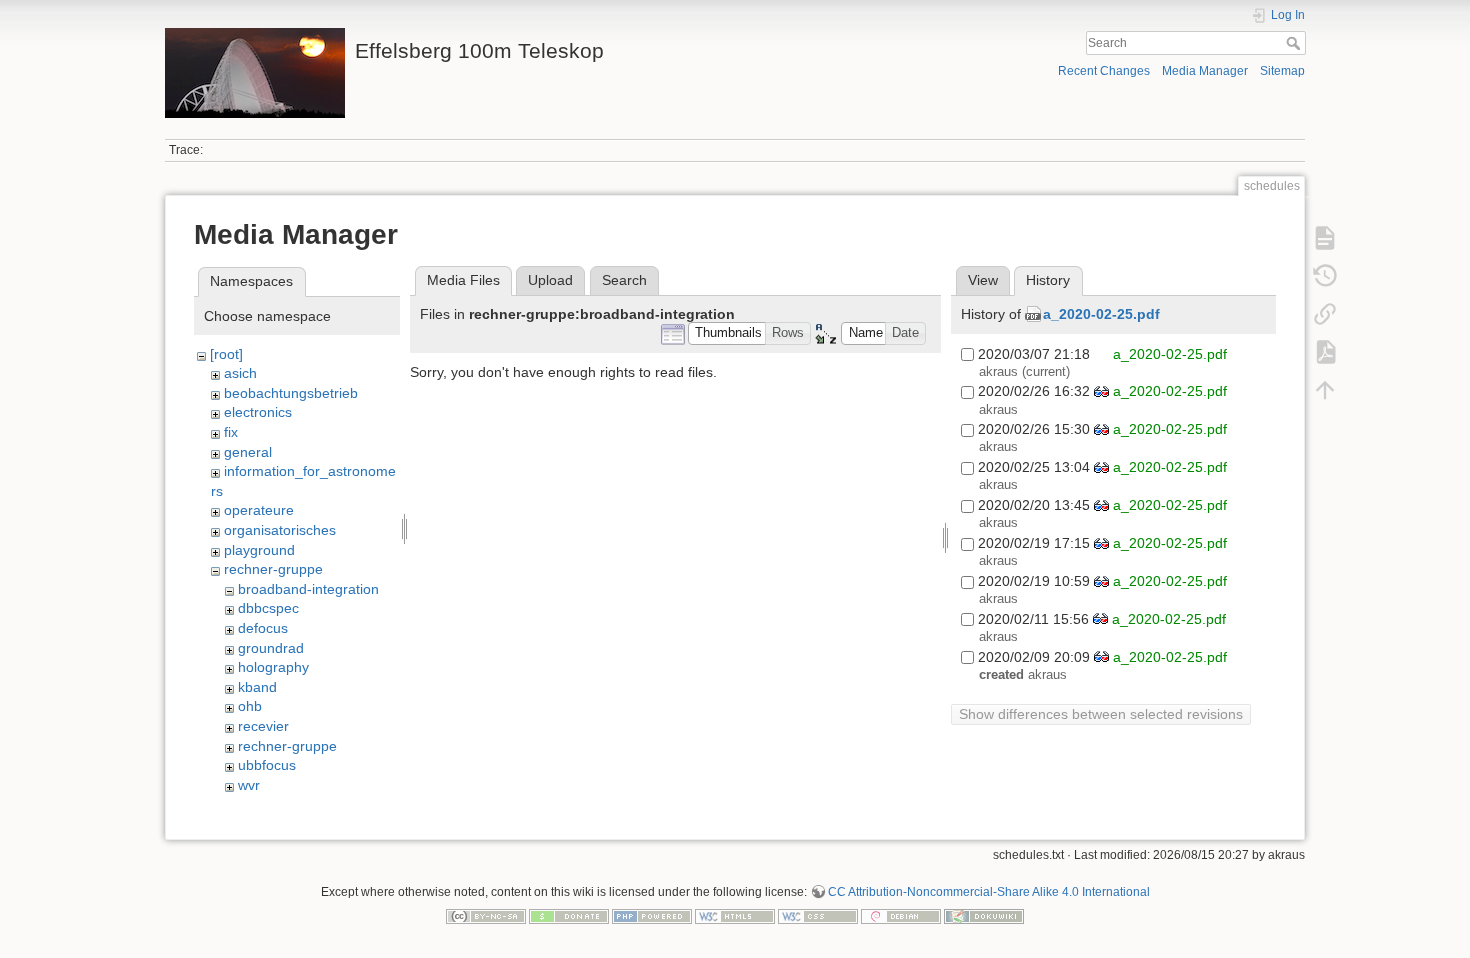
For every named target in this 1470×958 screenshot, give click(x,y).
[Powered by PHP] (652, 915)
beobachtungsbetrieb (291, 393)
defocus (263, 628)
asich (240, 373)
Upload (550, 280)
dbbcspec (268, 608)
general (248, 452)
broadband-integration (308, 589)
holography (273, 667)
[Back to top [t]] (1325, 390)
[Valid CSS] (818, 915)
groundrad (271, 648)
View (983, 280)
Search (1295, 43)
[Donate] (569, 915)
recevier (263, 726)
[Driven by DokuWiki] (984, 915)
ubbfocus (267, 765)
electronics (258, 412)
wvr (249, 785)
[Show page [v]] (1325, 238)
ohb (250, 706)
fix (231, 432)
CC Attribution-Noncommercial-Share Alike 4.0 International (989, 892)
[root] (226, 354)
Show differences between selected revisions (1101, 714)
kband (257, 687)
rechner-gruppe (273, 569)
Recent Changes (1104, 71)
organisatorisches (280, 530)
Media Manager (1205, 71)
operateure (259, 510)
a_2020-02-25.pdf (1101, 314)
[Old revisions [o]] (1325, 276)
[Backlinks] (1325, 314)
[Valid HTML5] (735, 915)
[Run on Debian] (901, 915)
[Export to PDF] (1325, 352)
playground (259, 550)
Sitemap (1282, 71)
